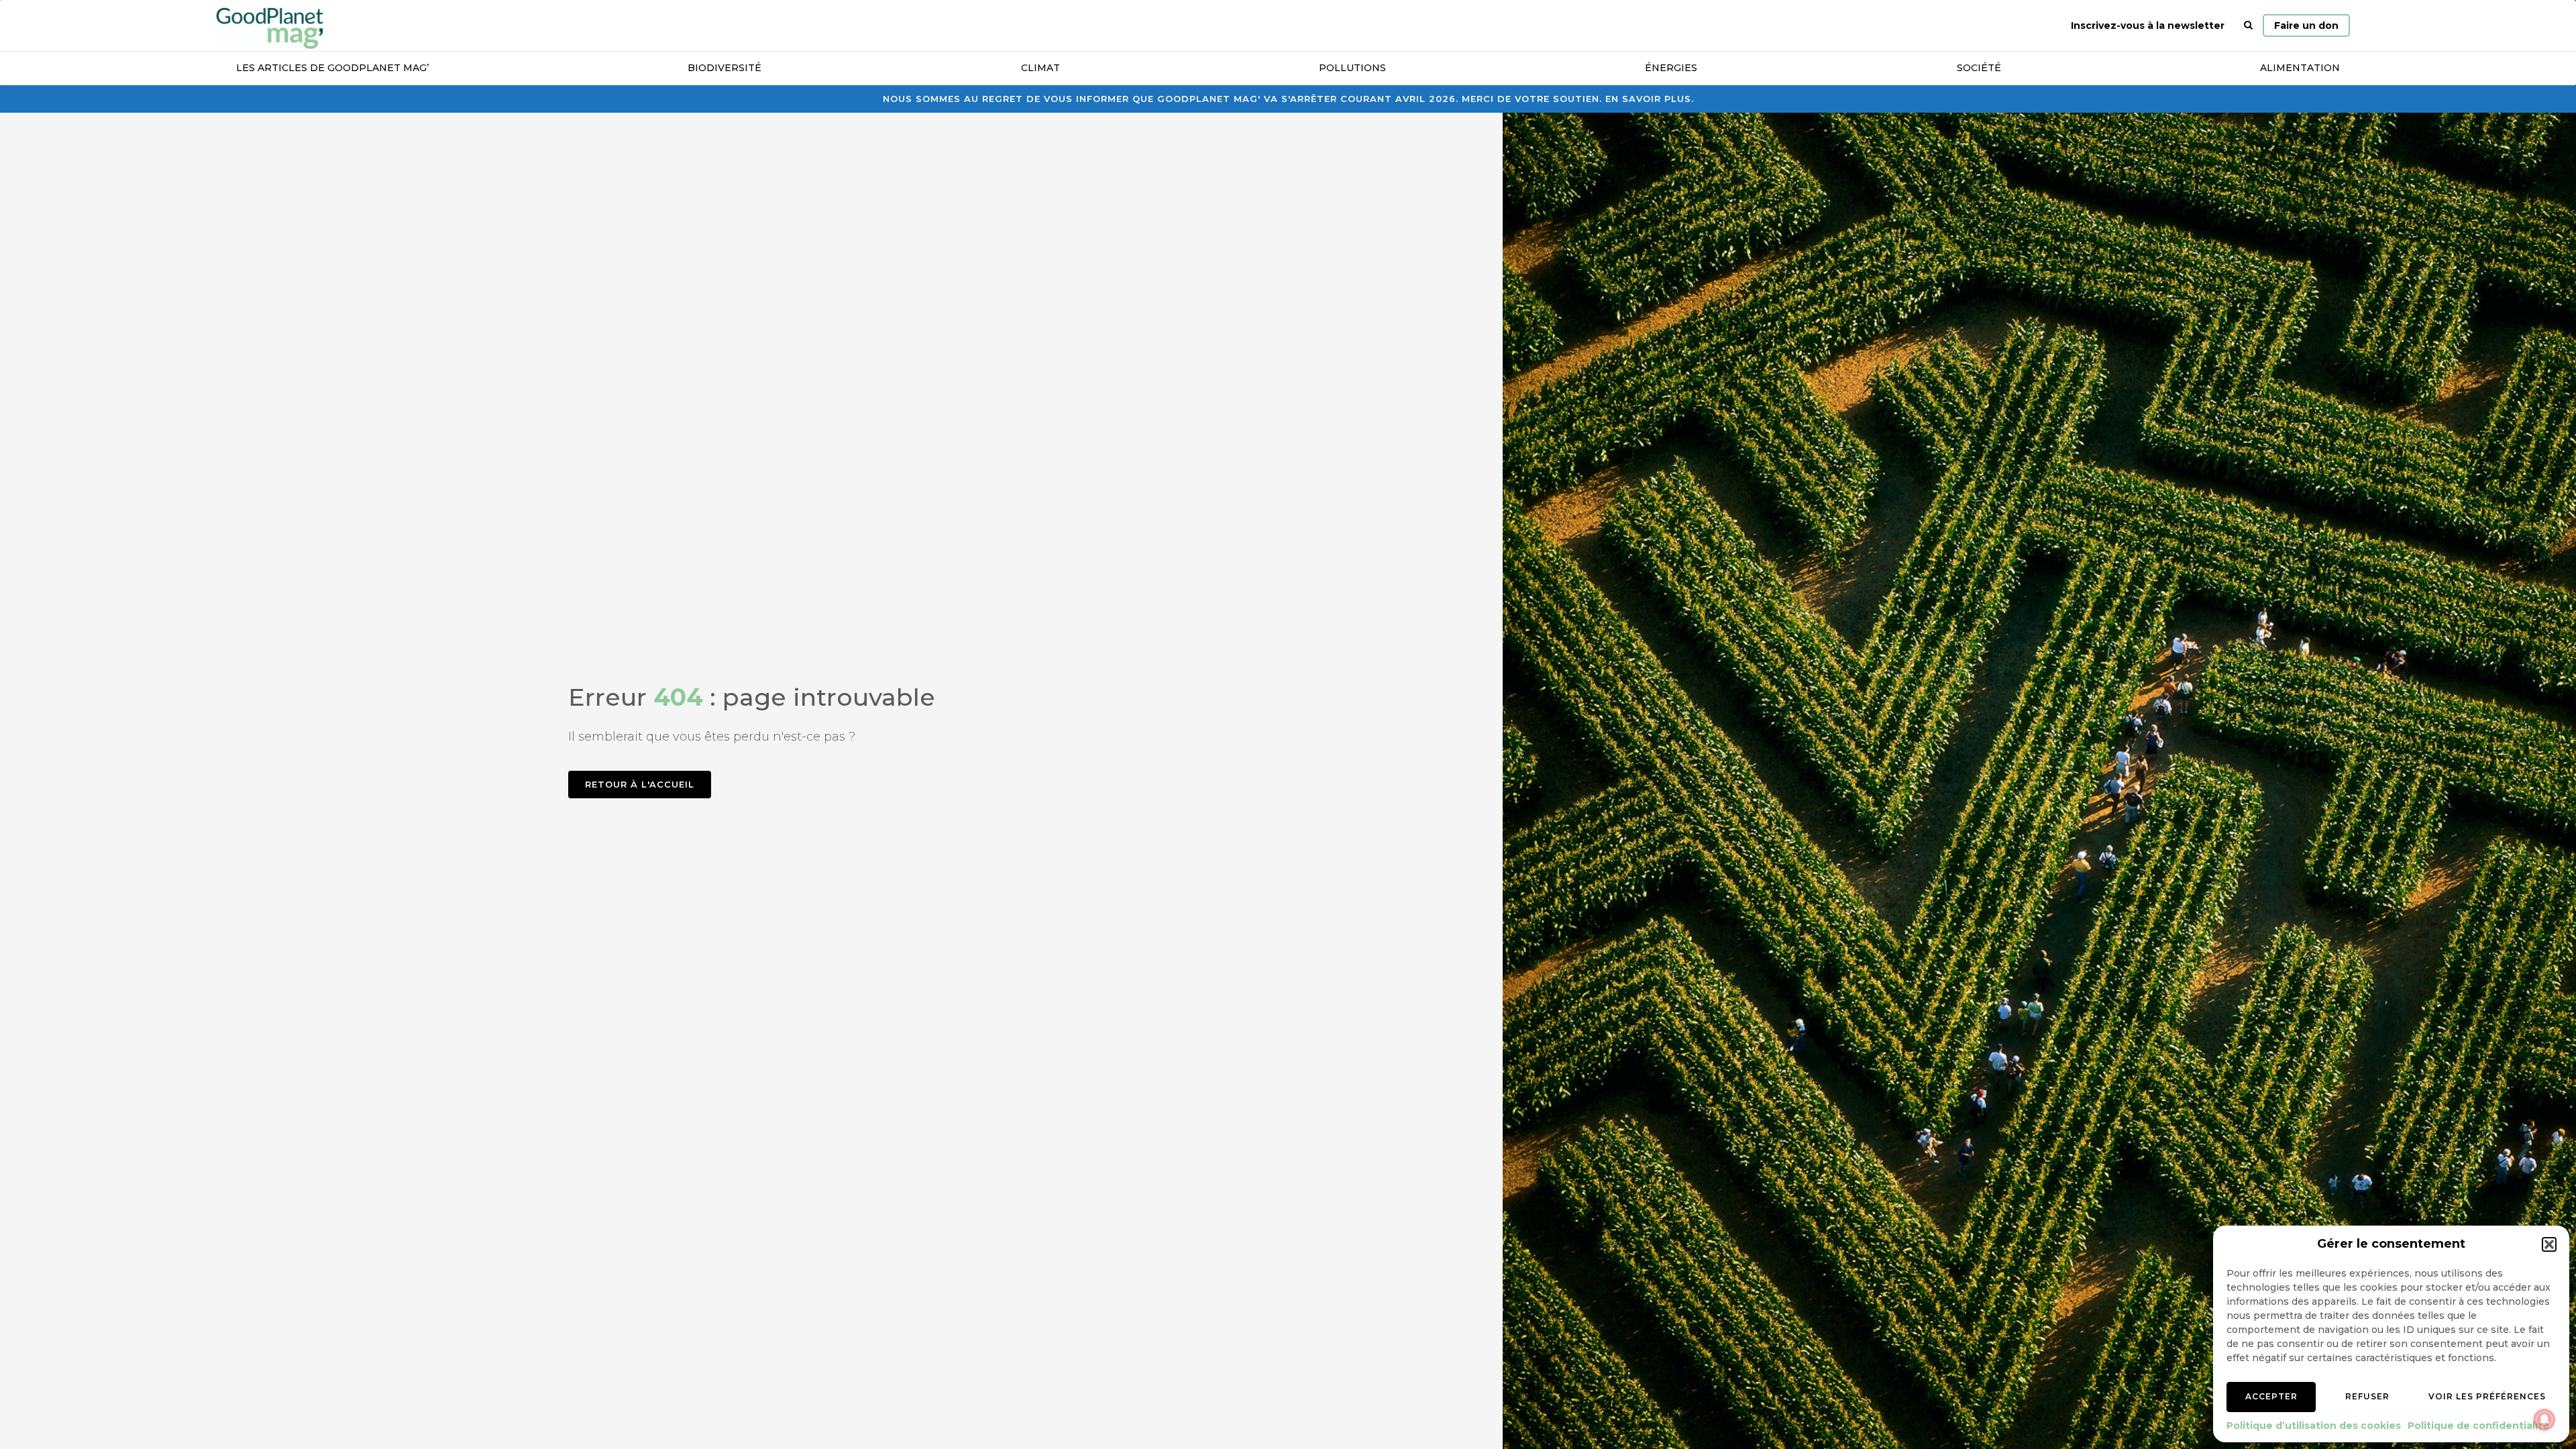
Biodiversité (724, 68)
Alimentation (2300, 68)
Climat (1040, 68)
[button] (2549, 1244)
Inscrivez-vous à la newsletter (2148, 25)
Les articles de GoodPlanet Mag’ (332, 68)
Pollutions (1352, 68)
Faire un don (2306, 25)
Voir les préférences (2487, 1396)
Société (1979, 68)
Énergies (1671, 68)
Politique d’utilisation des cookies (2314, 1426)
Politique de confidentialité (2478, 1426)
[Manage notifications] (2544, 1419)
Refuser (2367, 1396)
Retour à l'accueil (640, 784)
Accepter (2271, 1396)
